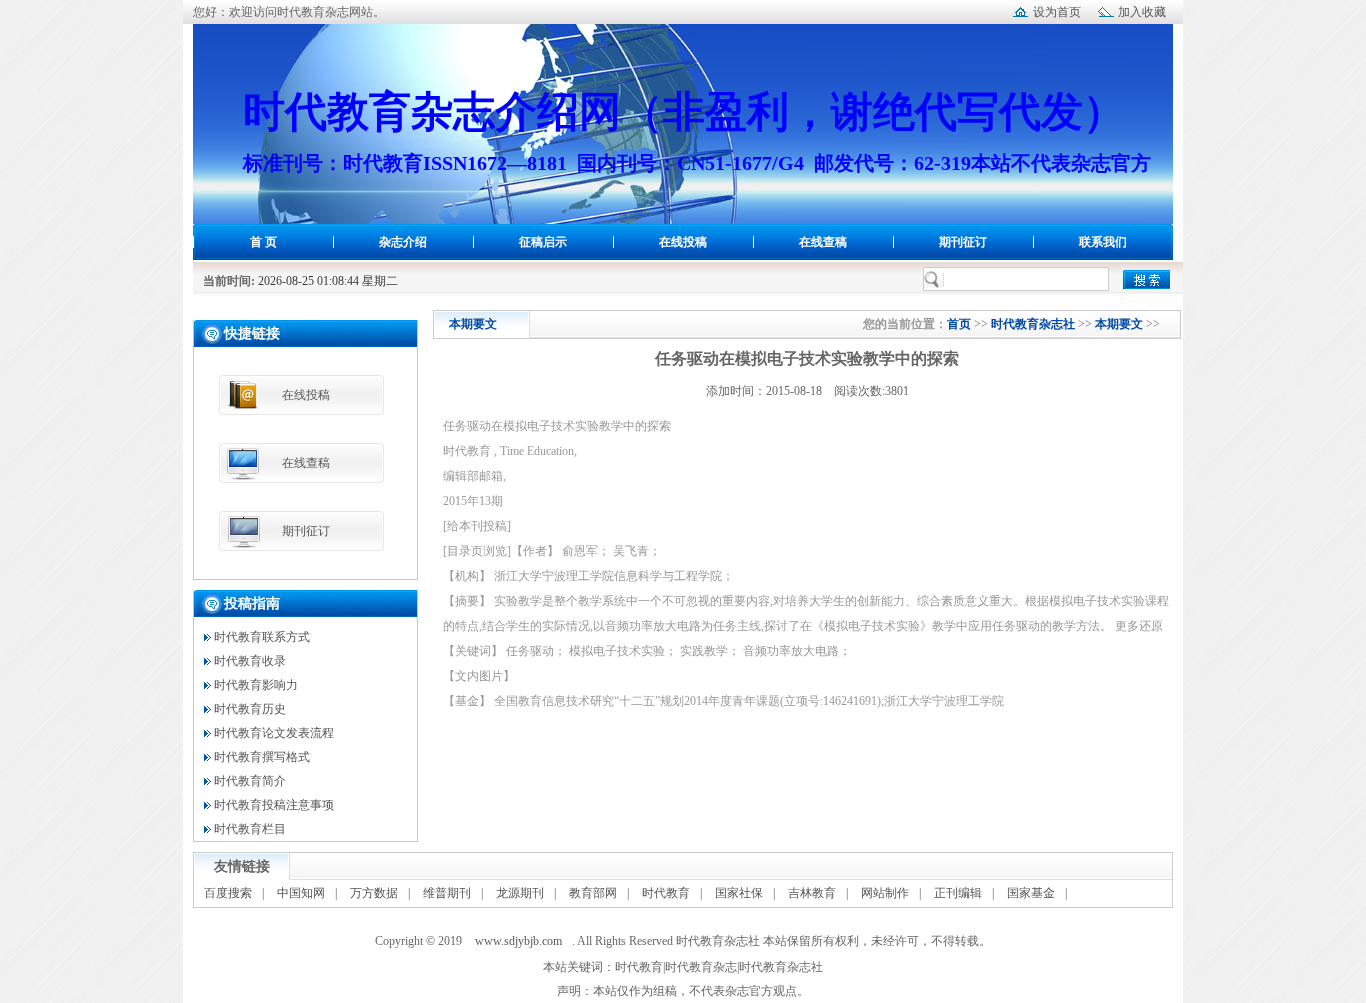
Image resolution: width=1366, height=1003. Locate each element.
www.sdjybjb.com (518, 941)
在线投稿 (683, 242)
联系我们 (1103, 242)
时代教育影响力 (256, 685)
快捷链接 (252, 333)
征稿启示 (543, 242)
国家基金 (1031, 893)
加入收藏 (1142, 12)
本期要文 (1119, 324)
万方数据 (374, 893)
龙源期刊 (520, 893)
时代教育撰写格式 (262, 757)
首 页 (263, 242)
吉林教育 (812, 893)
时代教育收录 (250, 661)
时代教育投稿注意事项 (274, 805)
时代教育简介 (250, 781)
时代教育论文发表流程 (274, 733)
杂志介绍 (403, 242)
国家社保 (739, 893)
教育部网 (593, 893)
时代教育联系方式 (262, 637)
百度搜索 (228, 893)
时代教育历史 (250, 709)
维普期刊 (447, 893)
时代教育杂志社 (1033, 324)
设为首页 (1057, 12)
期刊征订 (963, 242)
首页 (959, 324)
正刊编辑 (958, 893)
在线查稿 (823, 242)
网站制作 (885, 893)
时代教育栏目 (250, 829)
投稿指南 (252, 603)
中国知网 (301, 893)
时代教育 (666, 893)
